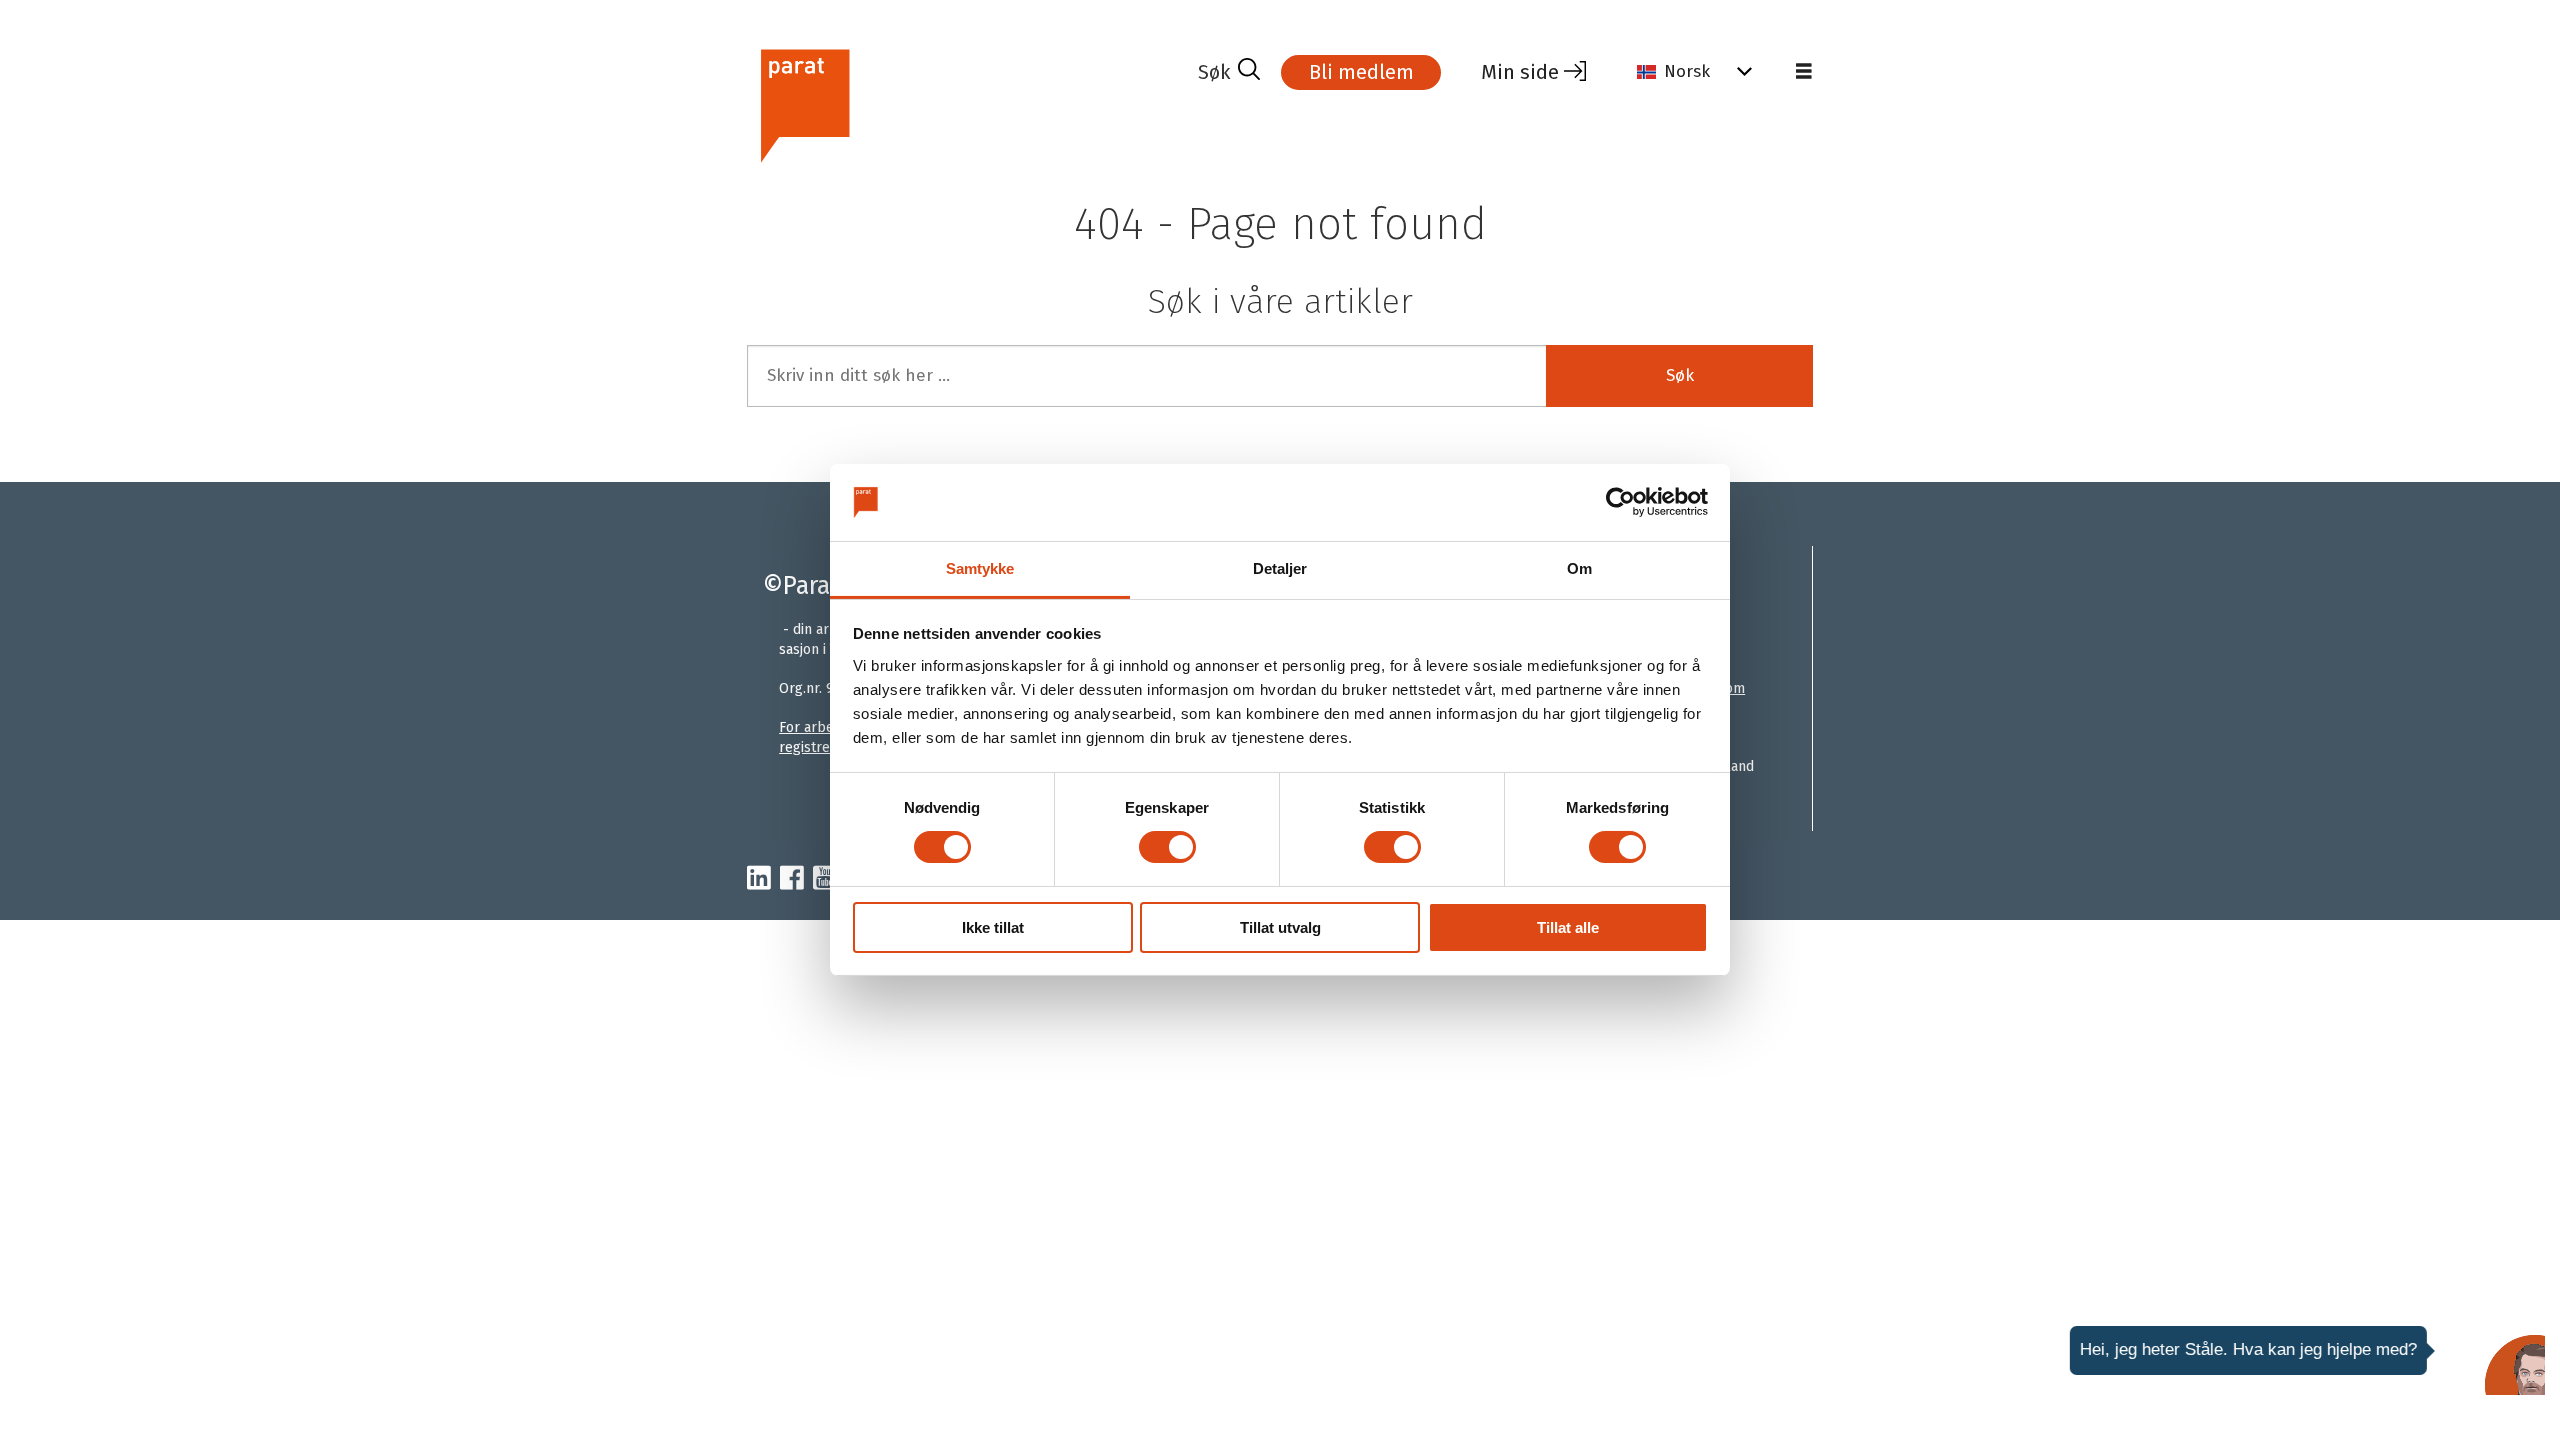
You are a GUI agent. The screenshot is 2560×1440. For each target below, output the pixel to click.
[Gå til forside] (964, 103)
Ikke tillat (993, 927)
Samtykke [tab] (980, 568)
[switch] (1167, 847)
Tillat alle (1568, 927)
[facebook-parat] (792, 879)
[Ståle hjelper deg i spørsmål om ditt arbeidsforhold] (2515, 1365)
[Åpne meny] (1804, 72)
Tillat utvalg (1280, 927)
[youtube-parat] (825, 879)
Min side (1520, 72)
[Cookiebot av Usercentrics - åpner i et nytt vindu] (1620, 502)
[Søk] (1229, 72)
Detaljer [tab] (1280, 568)
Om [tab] (1579, 568)
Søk (1680, 375)
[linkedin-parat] (759, 879)
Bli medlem (1361, 72)
